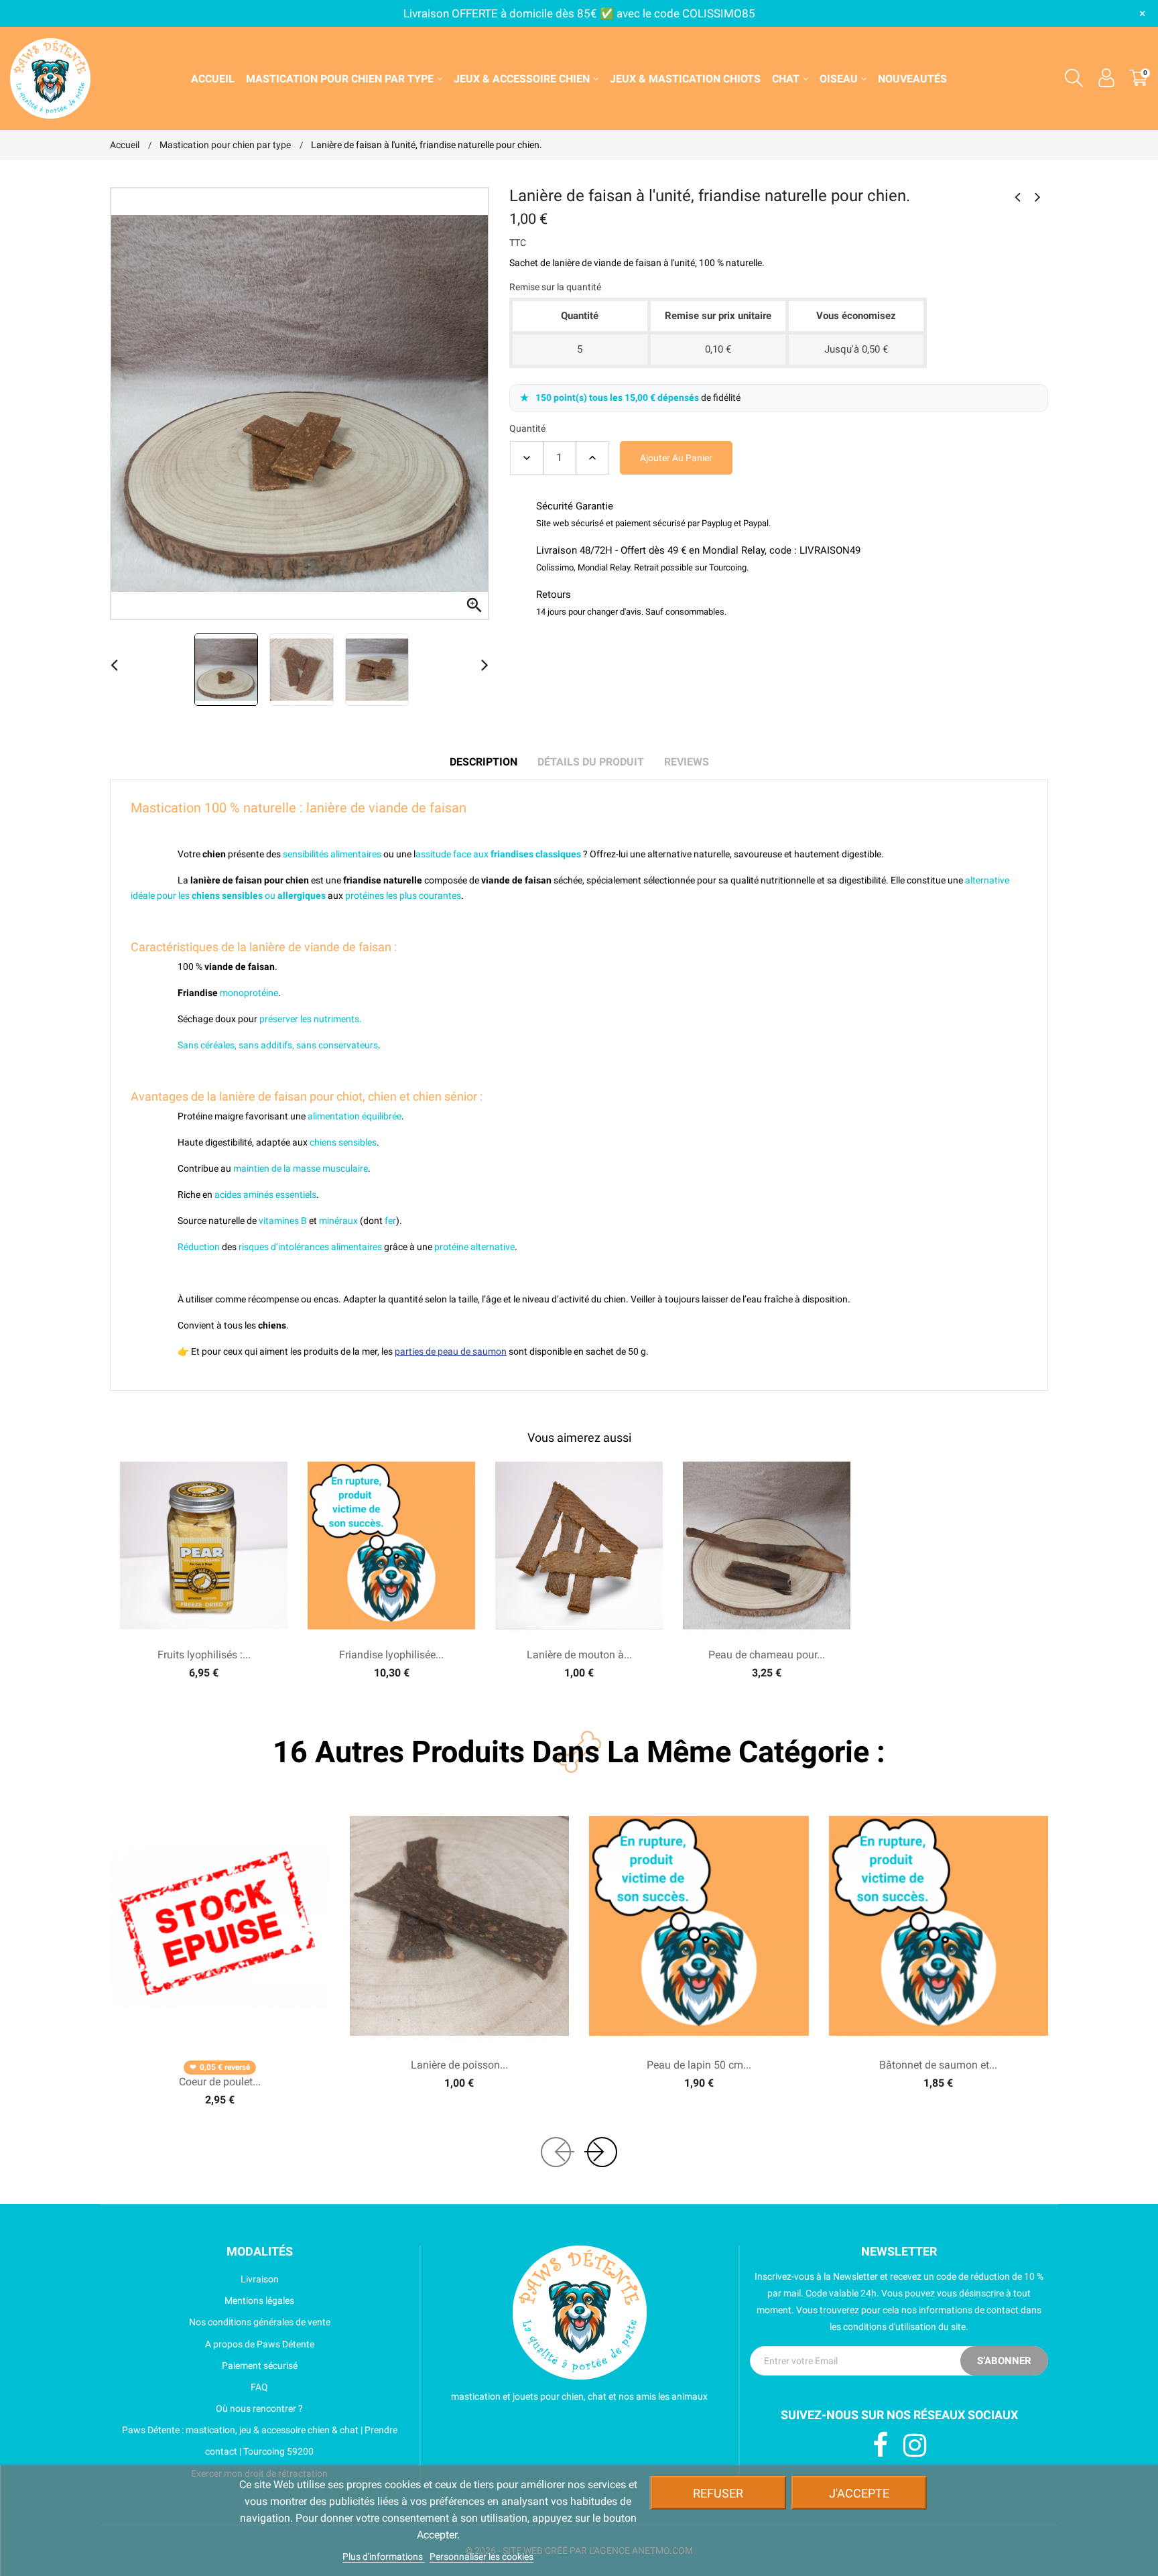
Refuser (718, 2493)
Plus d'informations (384, 2557)
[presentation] (556, 2152)
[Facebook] (880, 2446)
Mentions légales (259, 2301)
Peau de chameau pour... (767, 1655)
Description (484, 762)
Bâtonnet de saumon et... (938, 2065)
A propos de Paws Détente (260, 2344)
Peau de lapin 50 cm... (699, 2065)
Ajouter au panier (676, 458)
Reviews (687, 762)
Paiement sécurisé (260, 2366)
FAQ (259, 2387)
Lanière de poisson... (459, 2065)
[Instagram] (915, 2446)
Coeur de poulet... (220, 2082)
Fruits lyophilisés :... (204, 1655)
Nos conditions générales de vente (260, 2322)
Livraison (260, 2279)
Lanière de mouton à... (579, 1655)
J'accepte (859, 2493)
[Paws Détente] (580, 2313)
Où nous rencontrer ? (259, 2408)
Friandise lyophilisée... (391, 1655)
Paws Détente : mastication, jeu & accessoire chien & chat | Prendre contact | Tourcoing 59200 (260, 2441)
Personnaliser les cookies (481, 2557)
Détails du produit (591, 762)
